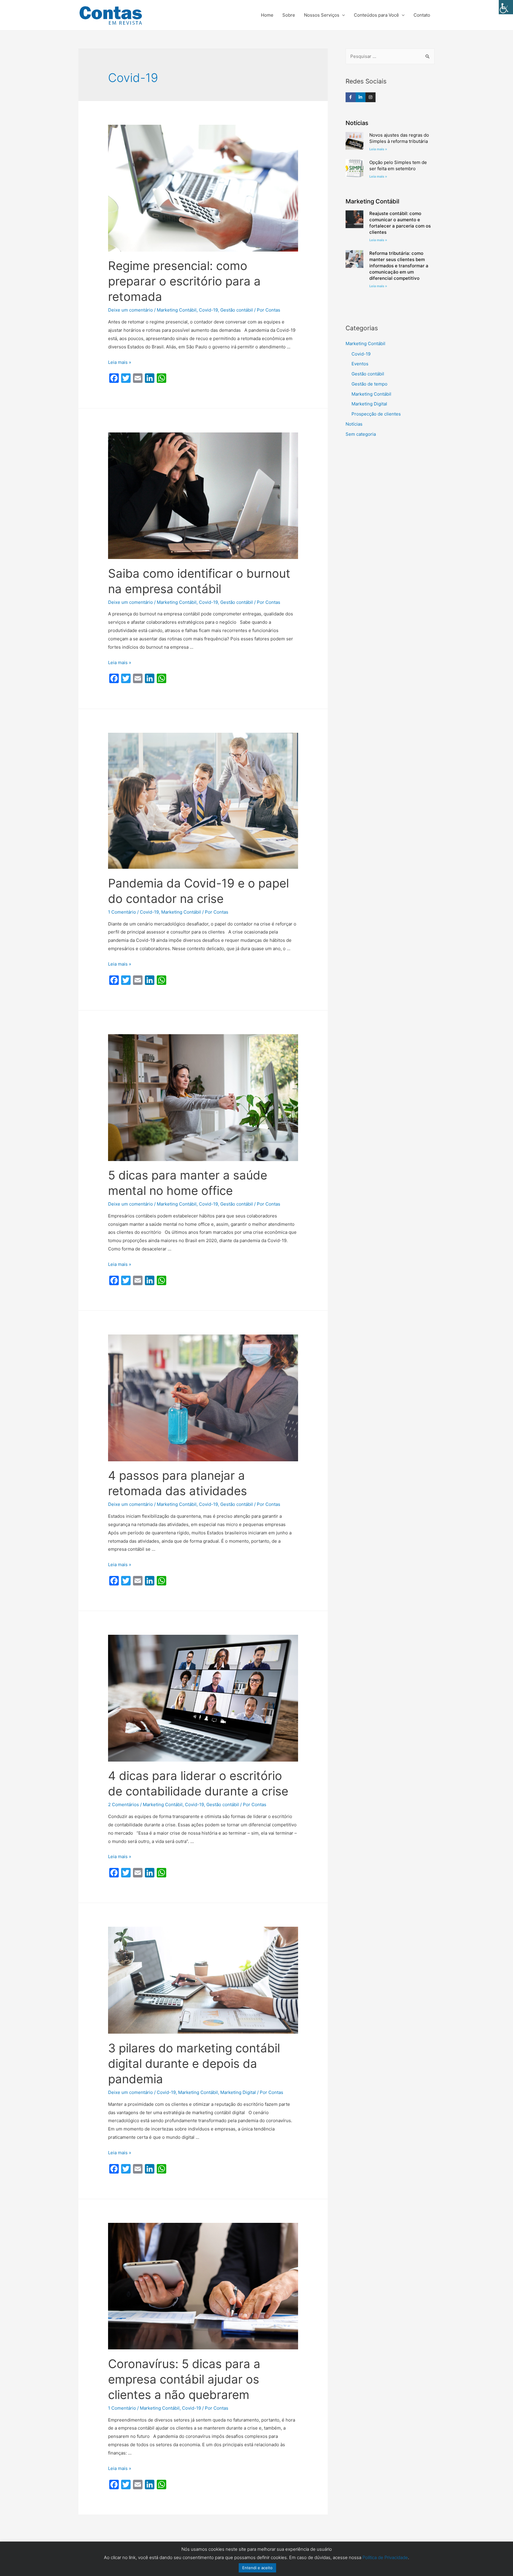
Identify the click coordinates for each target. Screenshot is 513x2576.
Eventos (360, 364)
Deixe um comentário (130, 310)
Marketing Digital (238, 2092)
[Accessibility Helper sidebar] (506, 7)
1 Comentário (122, 912)
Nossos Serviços (322, 15)
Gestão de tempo (369, 384)
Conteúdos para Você (376, 15)
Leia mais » (120, 362)
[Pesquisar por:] (390, 56)
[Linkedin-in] (361, 97)
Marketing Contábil (177, 310)
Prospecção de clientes (376, 414)
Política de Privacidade (385, 2557)
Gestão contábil (237, 310)
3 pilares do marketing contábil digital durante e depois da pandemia (194, 2064)
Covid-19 (208, 310)
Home (267, 15)
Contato (422, 15)
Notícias (354, 424)
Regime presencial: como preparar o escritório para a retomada (184, 281)
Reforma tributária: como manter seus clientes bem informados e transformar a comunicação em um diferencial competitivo (399, 266)
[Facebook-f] (351, 97)
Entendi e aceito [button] (257, 2568)
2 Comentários (123, 1805)
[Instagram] (370, 97)
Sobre (289, 15)
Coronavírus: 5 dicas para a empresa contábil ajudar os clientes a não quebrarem (184, 2379)
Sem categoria (361, 434)
